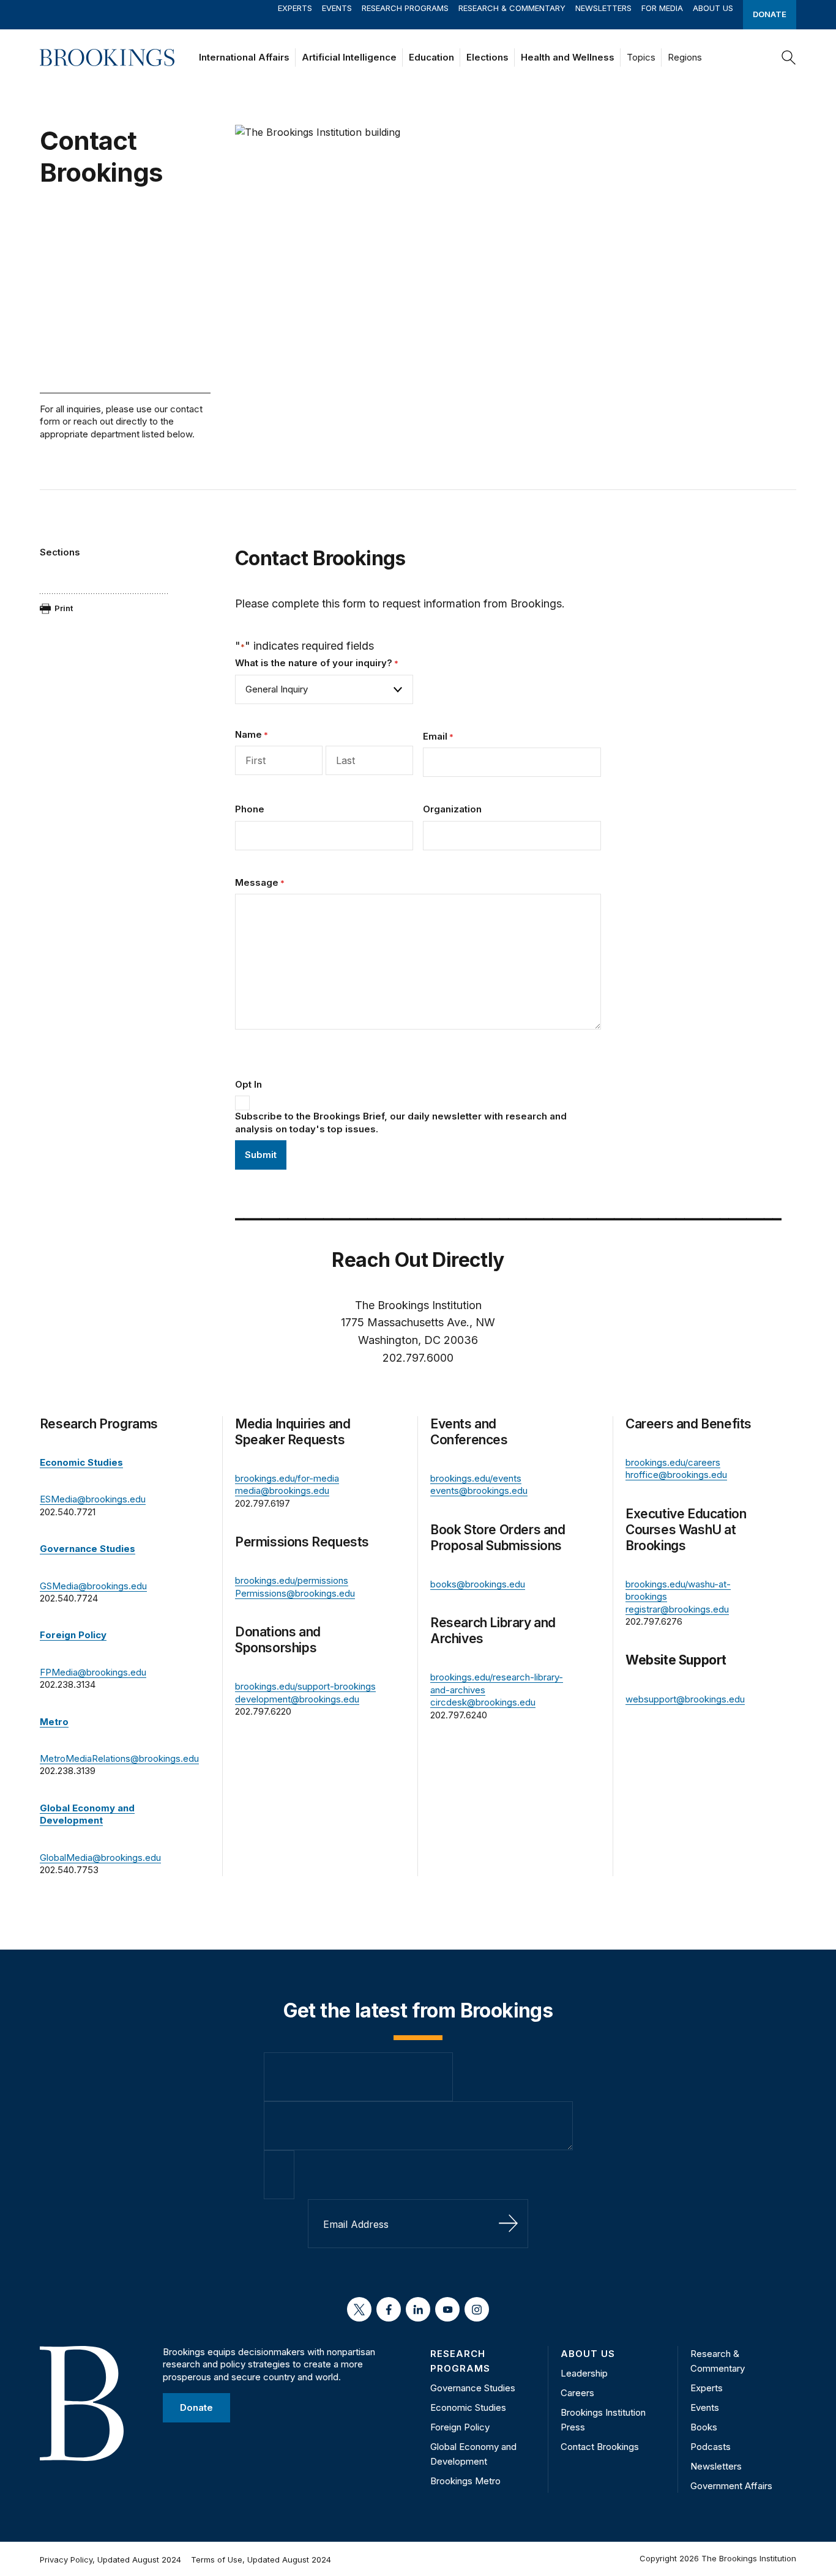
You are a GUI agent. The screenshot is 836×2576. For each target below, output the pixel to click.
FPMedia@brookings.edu (93, 1672)
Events (337, 8)
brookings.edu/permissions (292, 1580)
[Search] (789, 58)
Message (260, 882)
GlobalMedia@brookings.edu (100, 1858)
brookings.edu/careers (673, 1462)
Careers (577, 2393)
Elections (487, 57)
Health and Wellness (568, 57)
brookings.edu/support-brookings (305, 1686)
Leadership (584, 2373)
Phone (250, 809)
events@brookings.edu (479, 1490)
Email (438, 736)
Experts (295, 8)
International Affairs (244, 57)
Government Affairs (731, 2486)
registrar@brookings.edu (677, 1609)
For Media (662, 8)
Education (431, 57)
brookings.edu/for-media (287, 1478)
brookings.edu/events (476, 1478)
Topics (641, 57)
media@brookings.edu (282, 1490)
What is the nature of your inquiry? (317, 663)
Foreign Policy (460, 2427)
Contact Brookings (600, 2447)
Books (704, 2427)
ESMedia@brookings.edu (93, 1499)
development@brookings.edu (297, 1699)
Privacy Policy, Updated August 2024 (110, 2559)
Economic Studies (468, 2407)
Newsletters (603, 8)
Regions (685, 57)
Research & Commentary (512, 8)
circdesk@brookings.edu (483, 1702)
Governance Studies (473, 2388)
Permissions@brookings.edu (295, 1593)
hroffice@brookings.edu (676, 1475)
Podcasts (711, 2447)
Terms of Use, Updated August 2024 (261, 2559)
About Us (713, 8)
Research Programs (405, 8)
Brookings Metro (465, 2481)
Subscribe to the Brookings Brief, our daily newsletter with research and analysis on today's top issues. (401, 1122)
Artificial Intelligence (349, 57)
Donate (770, 14)
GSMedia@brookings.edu (93, 1586)
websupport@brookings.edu (685, 1699)
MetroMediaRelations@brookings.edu (119, 1758)
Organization (452, 809)
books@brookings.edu (478, 1584)
